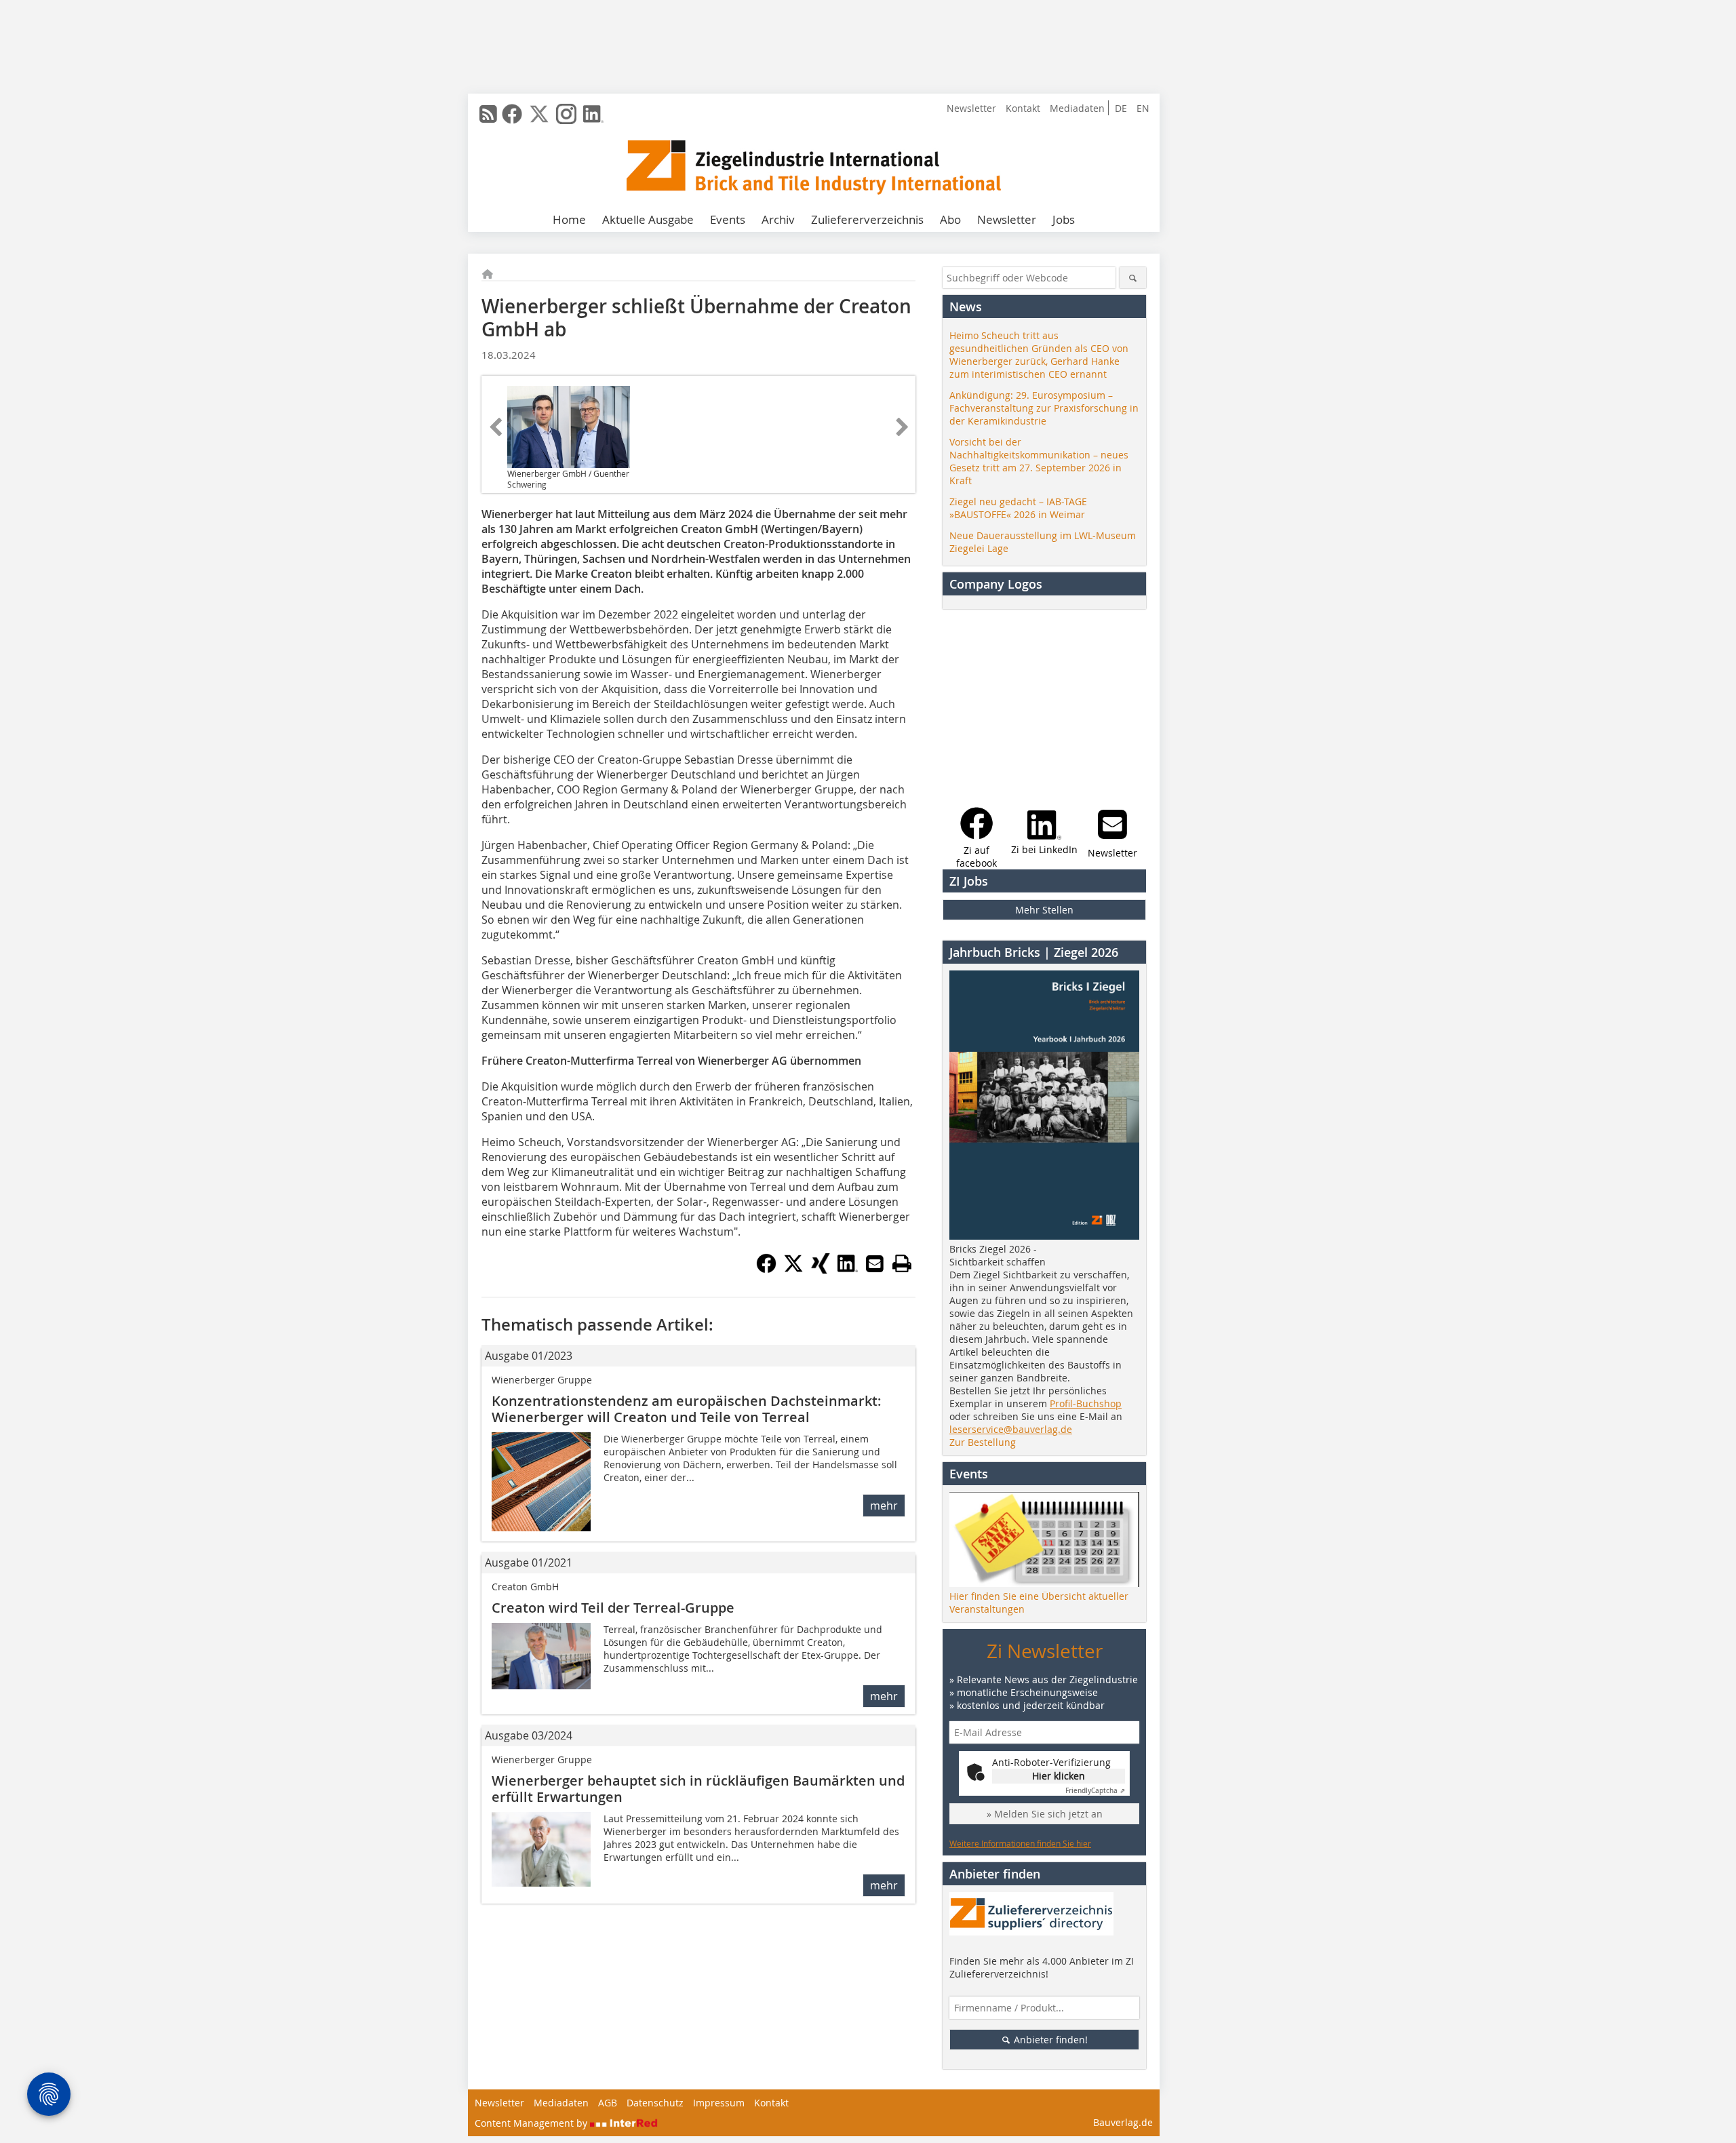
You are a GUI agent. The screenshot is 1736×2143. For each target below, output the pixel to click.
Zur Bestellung (983, 1442)
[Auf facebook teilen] (766, 1270)
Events (728, 219)
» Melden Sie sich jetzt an (1045, 1814)
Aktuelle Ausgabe (648, 219)
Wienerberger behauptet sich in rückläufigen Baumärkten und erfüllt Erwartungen (698, 1789)
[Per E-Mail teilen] (875, 1263)
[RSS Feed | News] (488, 114)
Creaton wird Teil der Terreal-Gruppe (613, 1608)
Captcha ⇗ (1095, 1791)
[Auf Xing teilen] (821, 1270)
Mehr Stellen (1044, 910)
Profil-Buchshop (1086, 1403)
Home (569, 219)
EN (1143, 108)
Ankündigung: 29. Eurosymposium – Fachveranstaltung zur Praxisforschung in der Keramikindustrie (1044, 408)
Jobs (1064, 219)
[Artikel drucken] (902, 1263)
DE (1121, 108)
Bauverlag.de (1123, 2122)
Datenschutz (655, 2103)
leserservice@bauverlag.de (1011, 1429)
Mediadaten (1077, 108)
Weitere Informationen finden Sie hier (1020, 1843)
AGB (608, 2103)
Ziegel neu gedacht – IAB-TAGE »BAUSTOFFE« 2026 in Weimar (1018, 508)
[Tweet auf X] (793, 1270)
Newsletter (971, 108)
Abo (950, 219)
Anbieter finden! (1049, 2040)
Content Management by (532, 2123)
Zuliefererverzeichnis (867, 219)
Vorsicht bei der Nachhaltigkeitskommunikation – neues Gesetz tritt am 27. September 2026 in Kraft (1039, 461)
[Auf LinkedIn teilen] (848, 1270)
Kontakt (1023, 108)
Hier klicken (1059, 1776)
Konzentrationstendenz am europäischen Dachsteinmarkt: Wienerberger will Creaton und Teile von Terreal (687, 1409)
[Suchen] (1133, 278)
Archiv (778, 219)
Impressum (719, 2103)
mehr (884, 1506)
